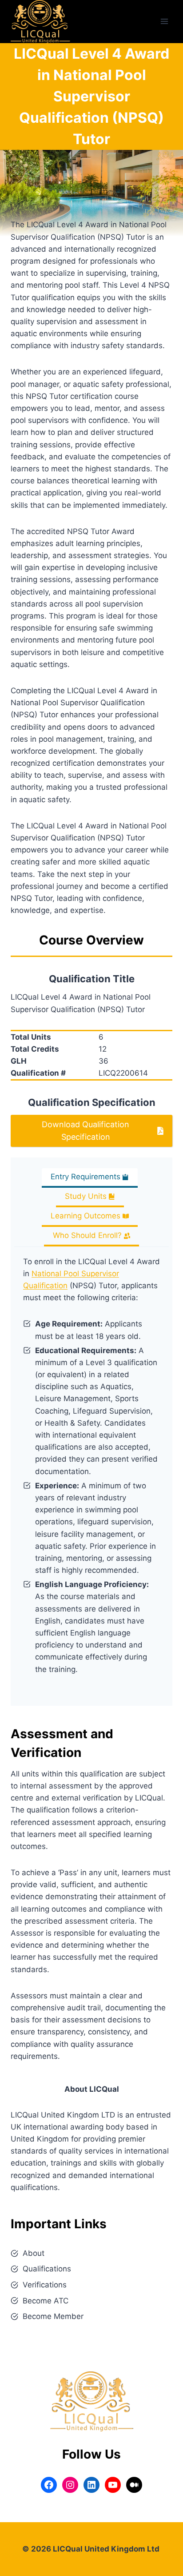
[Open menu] (164, 22)
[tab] (90, 1178)
